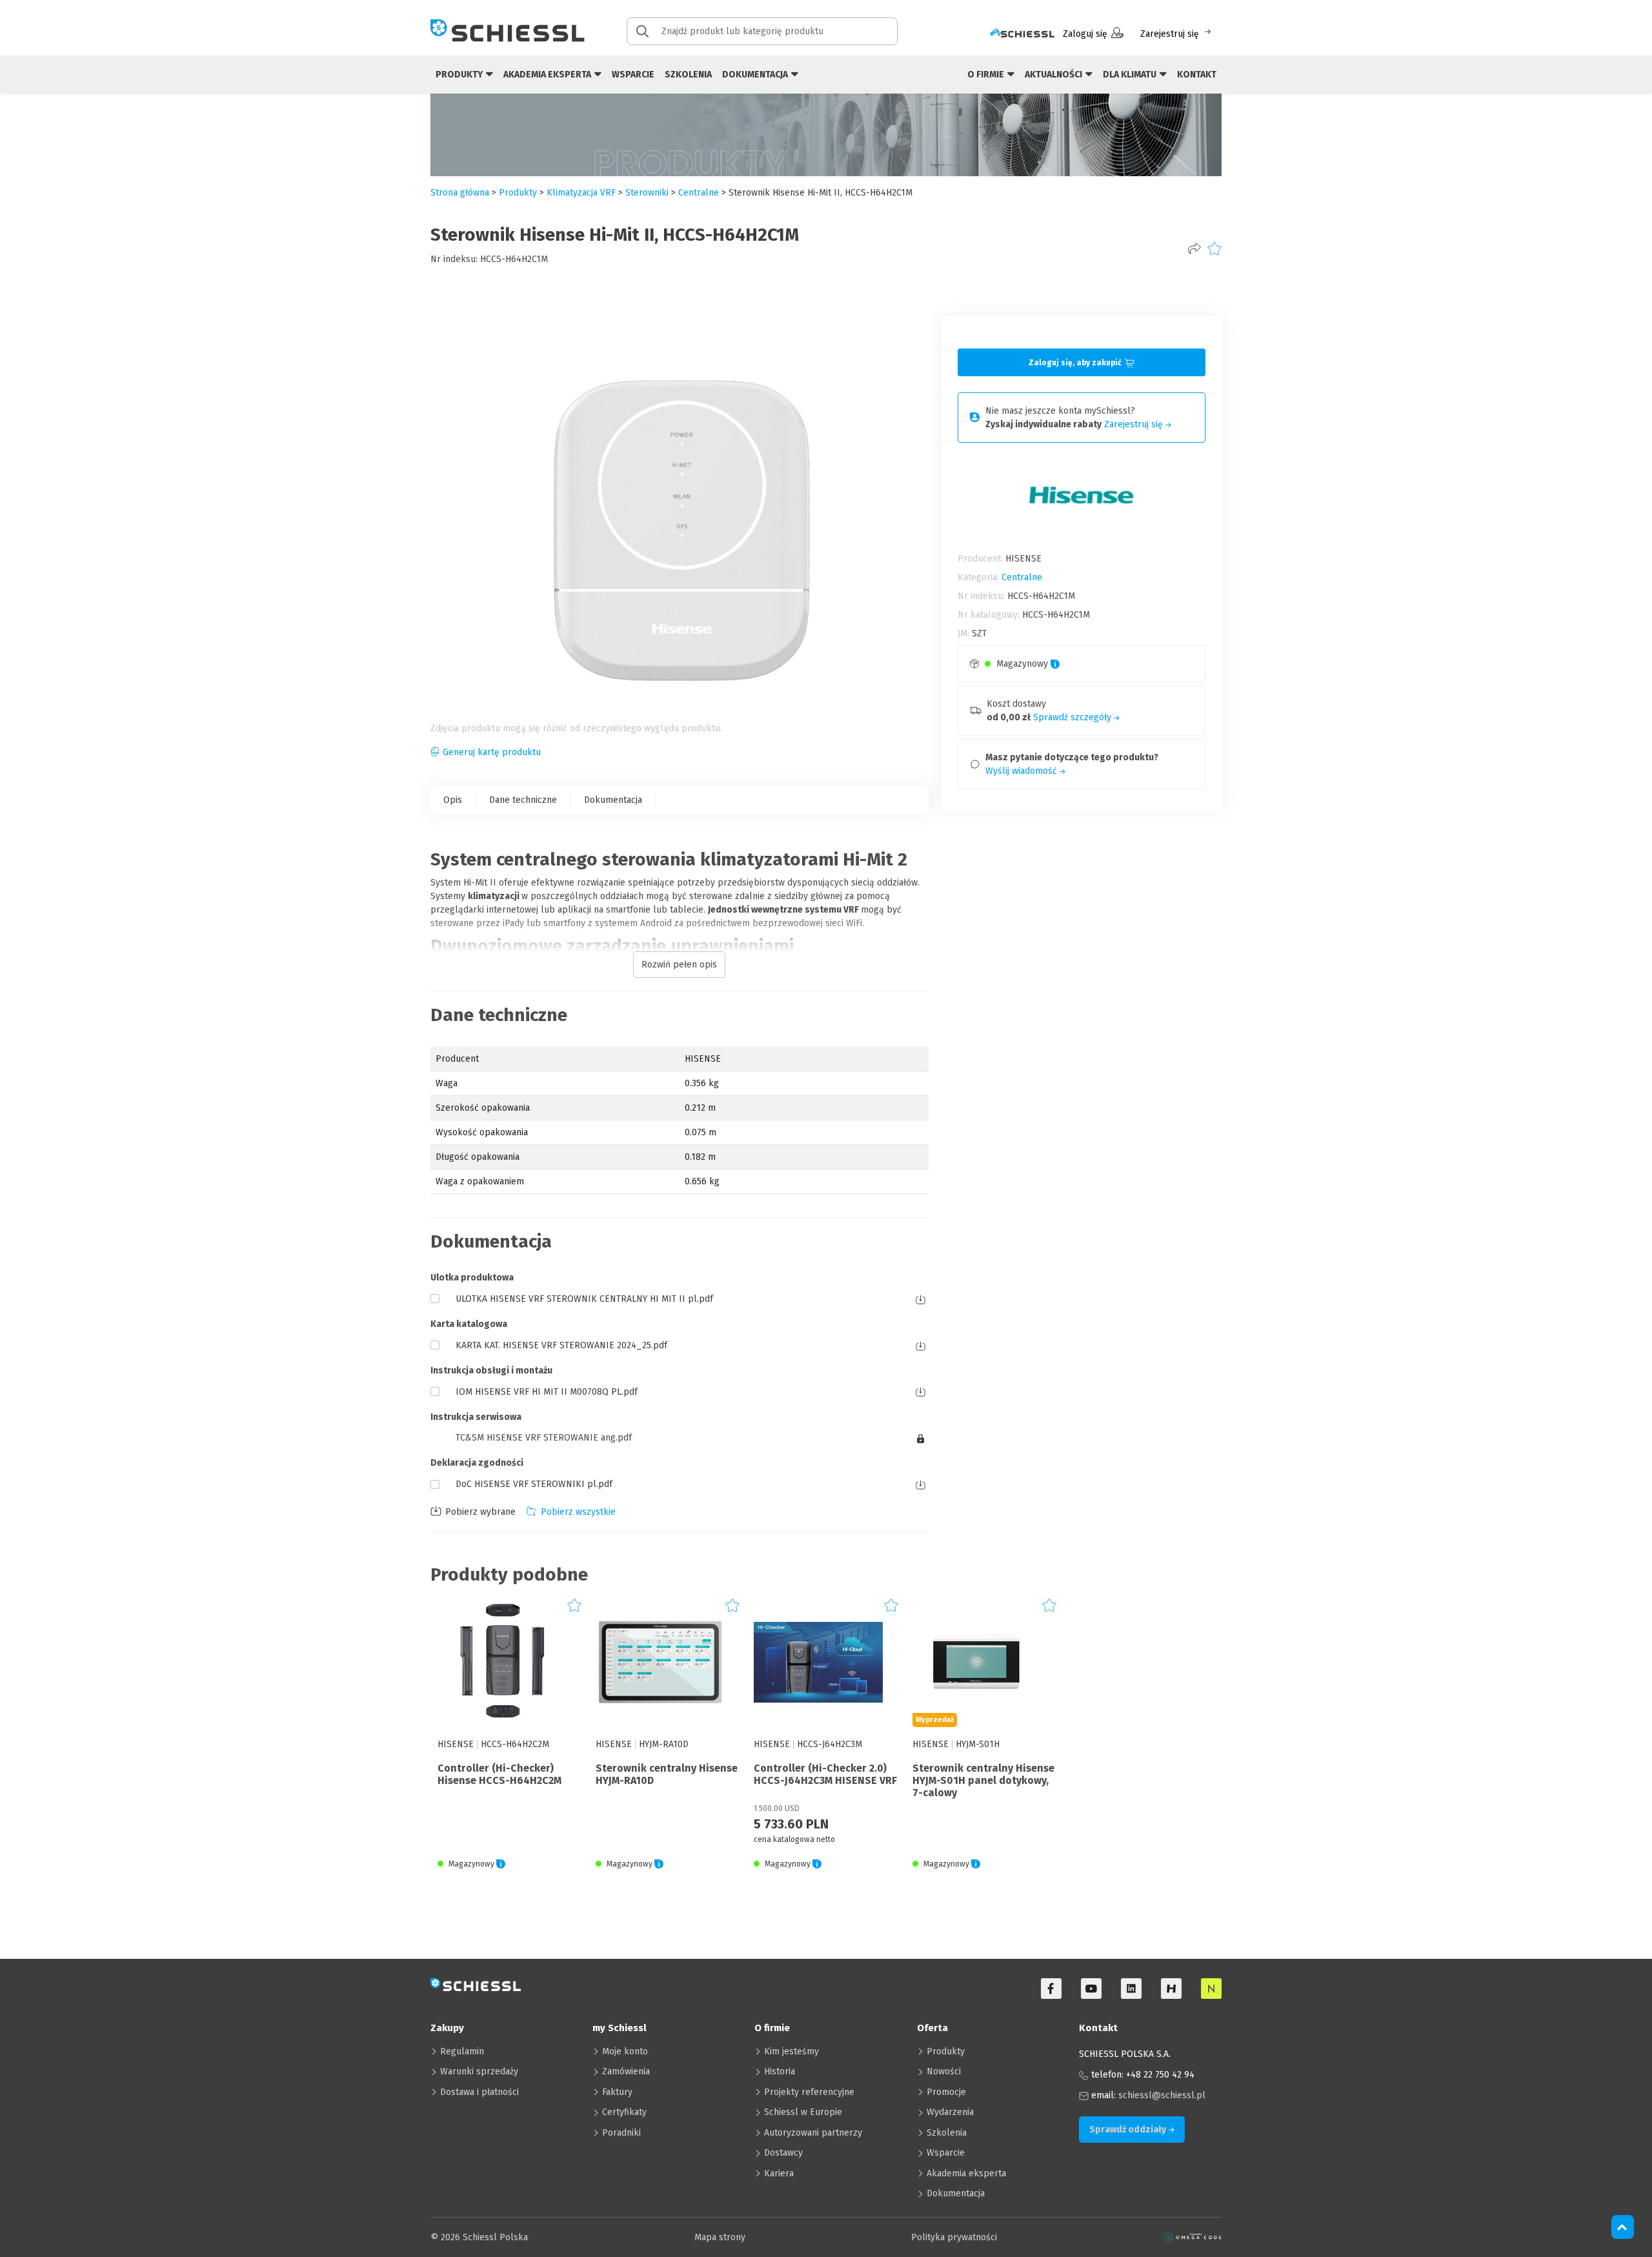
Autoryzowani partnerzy (813, 2133)
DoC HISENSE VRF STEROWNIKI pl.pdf (534, 1484)
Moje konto (625, 2051)
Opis (453, 800)
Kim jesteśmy (791, 2051)
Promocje (946, 2092)
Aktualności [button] (1054, 75)
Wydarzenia (950, 2112)
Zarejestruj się (1170, 34)
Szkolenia (688, 75)
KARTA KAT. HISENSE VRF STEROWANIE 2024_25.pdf (561, 1345)
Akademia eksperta (966, 2173)
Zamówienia (626, 2071)
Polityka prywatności (954, 2237)
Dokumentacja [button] (756, 75)
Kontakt (1197, 75)
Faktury (617, 2092)
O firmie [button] (987, 75)
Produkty (946, 2051)
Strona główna (460, 193)
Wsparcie (633, 75)
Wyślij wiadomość (1022, 771)
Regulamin (462, 2051)
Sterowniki (647, 193)
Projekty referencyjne (809, 2092)
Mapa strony (720, 2237)
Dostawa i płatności (479, 2092)
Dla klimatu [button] (1131, 75)
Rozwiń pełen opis (679, 965)
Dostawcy (783, 2153)
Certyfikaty (624, 2112)
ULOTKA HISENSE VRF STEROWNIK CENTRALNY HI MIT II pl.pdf (584, 1299)
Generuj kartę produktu (492, 752)
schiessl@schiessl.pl (1162, 2095)
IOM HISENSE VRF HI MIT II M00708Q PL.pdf (547, 1392)
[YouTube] (1091, 1989)
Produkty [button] (460, 75)
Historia (780, 2071)
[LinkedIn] (1131, 1989)
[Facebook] (1051, 1989)
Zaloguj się (1085, 34)
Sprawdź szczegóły (1073, 717)
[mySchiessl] (1022, 34)
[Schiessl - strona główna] (508, 30)
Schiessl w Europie (803, 2112)
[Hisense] (1171, 1989)
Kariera (779, 2173)
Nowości (944, 2071)
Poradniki (621, 2133)
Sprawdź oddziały (1129, 2130)
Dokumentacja (613, 800)
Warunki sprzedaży (479, 2071)
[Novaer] (1211, 1989)
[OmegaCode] (1193, 2237)
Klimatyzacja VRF (581, 193)
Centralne (699, 193)
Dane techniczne (523, 800)
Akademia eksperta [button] (548, 75)
